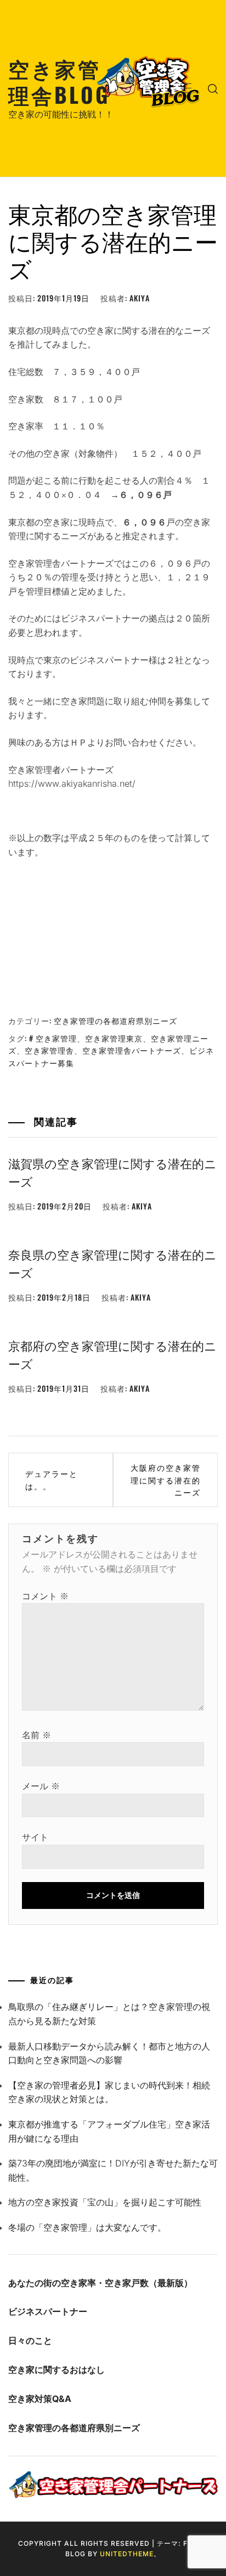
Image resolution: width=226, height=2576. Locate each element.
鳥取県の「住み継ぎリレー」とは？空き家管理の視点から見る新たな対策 (109, 2014)
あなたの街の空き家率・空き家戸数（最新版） (100, 2283)
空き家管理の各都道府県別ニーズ (115, 1020)
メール (41, 1786)
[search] (213, 88)
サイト (35, 1837)
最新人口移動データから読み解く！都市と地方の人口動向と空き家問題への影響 (109, 2053)
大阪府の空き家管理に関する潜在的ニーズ (166, 1480)
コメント (45, 1596)
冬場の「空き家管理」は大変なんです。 (87, 2227)
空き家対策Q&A (40, 2399)
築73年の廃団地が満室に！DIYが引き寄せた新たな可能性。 (113, 2170)
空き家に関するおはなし (56, 2370)
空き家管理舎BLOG (59, 81)
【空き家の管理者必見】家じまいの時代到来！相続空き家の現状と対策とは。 (109, 2092)
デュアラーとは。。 (52, 1479)
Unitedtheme (127, 2554)
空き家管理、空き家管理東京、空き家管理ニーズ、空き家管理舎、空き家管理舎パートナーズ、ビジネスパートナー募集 (111, 1050)
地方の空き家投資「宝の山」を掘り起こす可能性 (105, 2202)
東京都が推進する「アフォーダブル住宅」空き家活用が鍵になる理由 (109, 2131)
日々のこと (30, 2340)
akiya (140, 298)
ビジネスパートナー (48, 2311)
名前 (36, 1735)
